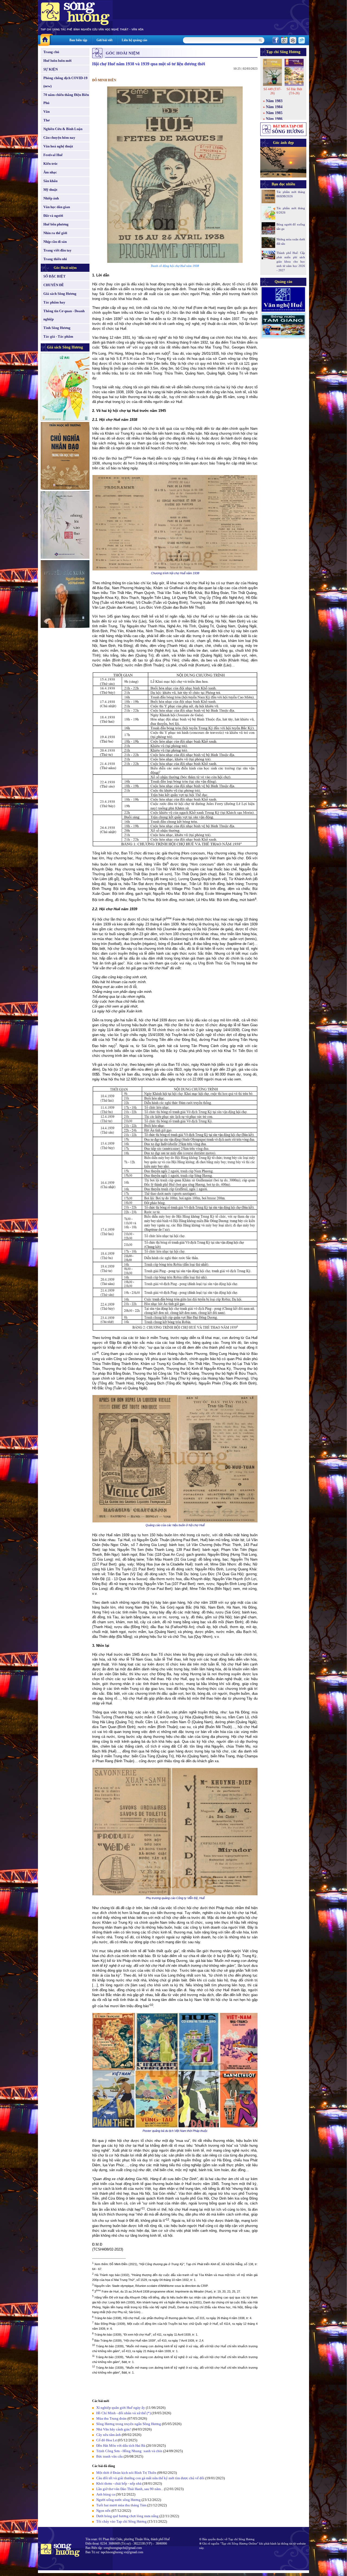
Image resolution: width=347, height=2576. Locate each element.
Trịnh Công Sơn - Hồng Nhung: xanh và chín (129, 2451)
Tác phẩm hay (54, 302)
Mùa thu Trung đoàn (111, 2418)
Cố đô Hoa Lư (107, 2440)
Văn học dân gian (57, 207)
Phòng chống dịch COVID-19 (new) (65, 82)
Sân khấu (50, 181)
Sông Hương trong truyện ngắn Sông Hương (129, 2424)
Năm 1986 (274, 119)
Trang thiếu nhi (55, 259)
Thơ (46, 120)
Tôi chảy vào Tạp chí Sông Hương (121, 2521)
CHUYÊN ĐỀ (54, 285)
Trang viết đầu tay (57, 250)
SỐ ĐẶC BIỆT (54, 276)
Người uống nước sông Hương (118, 2500)
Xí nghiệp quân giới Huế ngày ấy (121, 2408)
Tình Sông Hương (57, 328)
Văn (46, 112)
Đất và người (53, 216)
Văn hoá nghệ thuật (58, 146)
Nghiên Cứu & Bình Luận (63, 129)
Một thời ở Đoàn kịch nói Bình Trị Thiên (126, 2473)
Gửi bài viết (105, 40)
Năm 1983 (274, 101)
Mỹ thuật (50, 190)
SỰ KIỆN (51, 69)
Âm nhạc (50, 172)
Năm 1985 (274, 113)
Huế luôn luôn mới (57, 61)
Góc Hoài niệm (65, 268)
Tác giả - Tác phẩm (58, 336)
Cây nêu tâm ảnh (109, 2435)
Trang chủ (51, 52)
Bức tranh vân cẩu (110, 2456)
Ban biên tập (78, 40)
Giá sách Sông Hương (60, 294)
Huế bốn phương (56, 224)
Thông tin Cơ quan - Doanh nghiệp (64, 315)
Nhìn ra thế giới (55, 233)
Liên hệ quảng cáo (134, 40)
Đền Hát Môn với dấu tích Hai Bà (121, 2446)
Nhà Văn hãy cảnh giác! (114, 2429)
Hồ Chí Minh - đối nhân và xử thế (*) (123, 2413)
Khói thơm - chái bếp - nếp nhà (119, 2483)
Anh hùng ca (106, 2494)
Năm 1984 (274, 107)
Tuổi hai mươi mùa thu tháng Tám (121, 2505)
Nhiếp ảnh (51, 198)
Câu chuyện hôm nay (59, 138)
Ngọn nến (103, 2511)
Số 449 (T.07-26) (272, 91)
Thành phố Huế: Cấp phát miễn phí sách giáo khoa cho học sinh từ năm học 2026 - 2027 (291, 262)
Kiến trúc (51, 164)
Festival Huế (53, 155)
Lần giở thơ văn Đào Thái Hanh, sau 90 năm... (130, 2489)
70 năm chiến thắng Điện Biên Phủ (66, 99)
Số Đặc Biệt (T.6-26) (294, 91)
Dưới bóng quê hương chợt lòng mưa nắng (127, 2516)
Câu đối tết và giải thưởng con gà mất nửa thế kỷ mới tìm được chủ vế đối (150, 2478)
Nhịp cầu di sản (55, 242)
